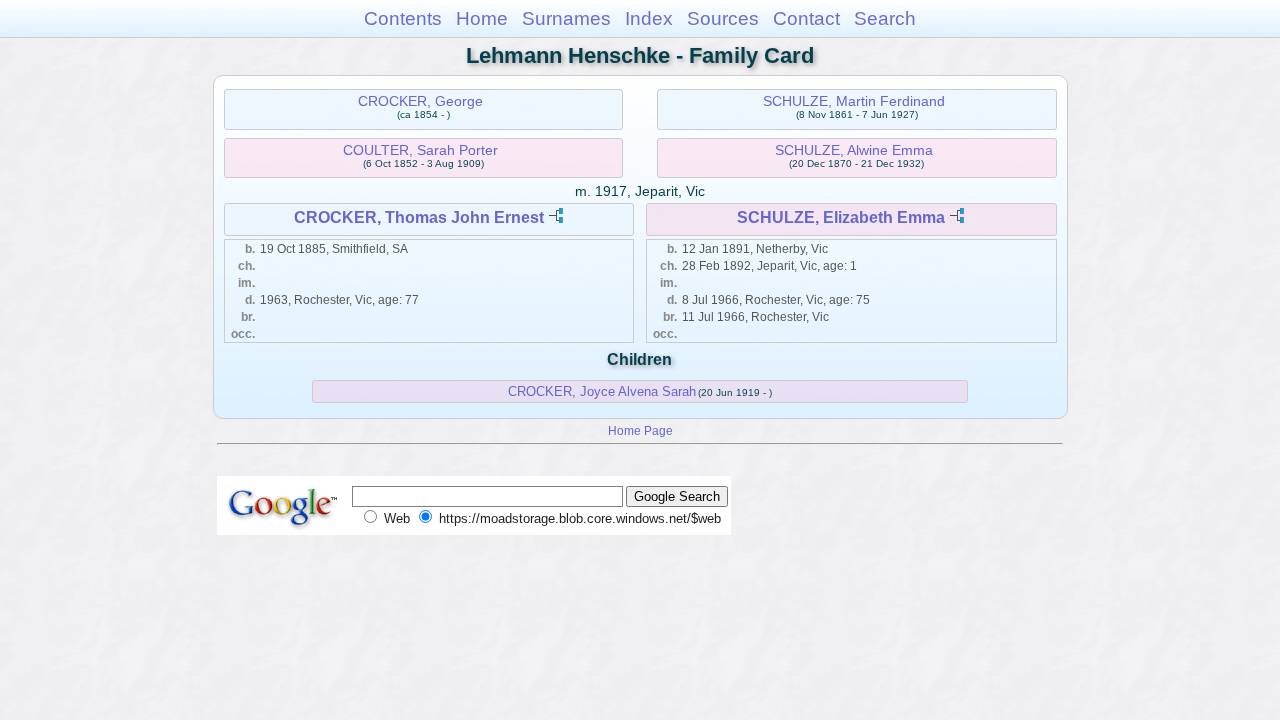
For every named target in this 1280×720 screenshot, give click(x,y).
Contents (403, 18)
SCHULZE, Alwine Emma (854, 150)
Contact (806, 18)
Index (649, 18)
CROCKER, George (420, 101)
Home (482, 18)
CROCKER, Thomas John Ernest (419, 217)
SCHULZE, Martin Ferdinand (854, 101)
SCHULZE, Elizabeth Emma (841, 217)
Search (885, 18)
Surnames (566, 18)
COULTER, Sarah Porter (420, 150)
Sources (723, 18)
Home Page (640, 430)
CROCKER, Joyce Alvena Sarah (602, 391)
